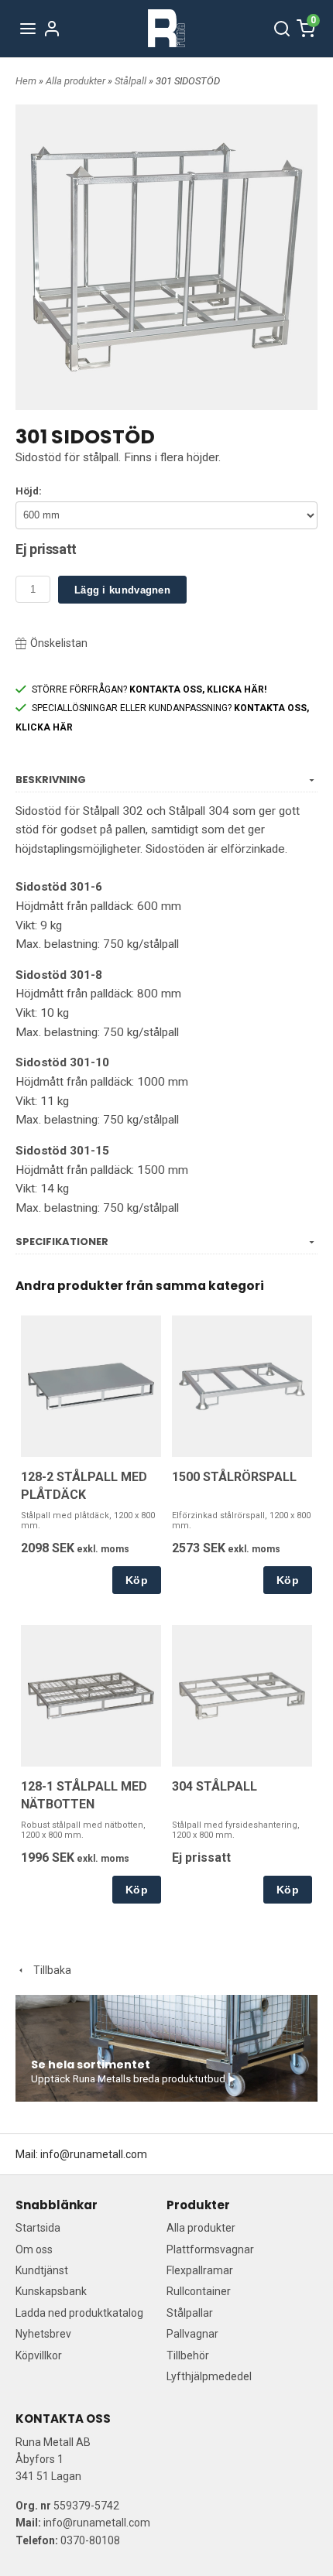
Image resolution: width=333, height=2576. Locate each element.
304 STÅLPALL (215, 1786)
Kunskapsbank (51, 2291)
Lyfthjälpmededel (209, 2376)
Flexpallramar (200, 2270)
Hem (26, 81)
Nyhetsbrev (43, 2334)
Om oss (34, 2249)
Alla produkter (77, 81)
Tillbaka (49, 1970)
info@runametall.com (94, 2154)
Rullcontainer (199, 2291)
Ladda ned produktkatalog (79, 2313)
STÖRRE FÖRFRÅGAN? (149, 689)
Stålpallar (190, 2313)
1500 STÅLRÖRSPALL (234, 1477)
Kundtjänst (42, 2270)
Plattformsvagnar (210, 2249)
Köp (137, 1580)
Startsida (38, 2228)
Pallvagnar (192, 2334)
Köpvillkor (39, 2355)
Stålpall (132, 81)
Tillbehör (188, 2355)
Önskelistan (59, 643)
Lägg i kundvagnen (122, 590)
